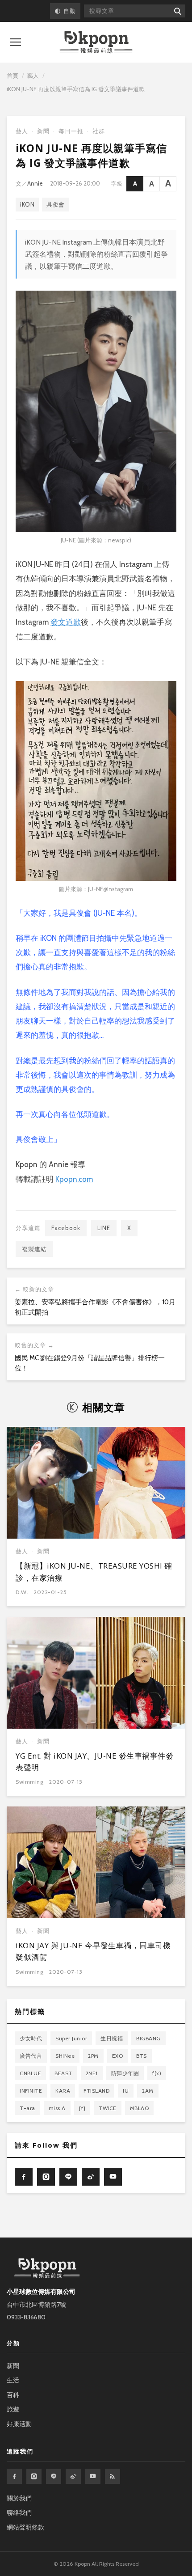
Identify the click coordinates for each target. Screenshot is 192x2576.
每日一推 (71, 131)
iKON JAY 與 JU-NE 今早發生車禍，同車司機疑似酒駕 (93, 1951)
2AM (148, 2091)
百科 (13, 2395)
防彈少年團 (125, 2073)
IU (126, 2091)
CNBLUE (30, 2073)
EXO (118, 2056)
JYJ (82, 2108)
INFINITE (31, 2091)
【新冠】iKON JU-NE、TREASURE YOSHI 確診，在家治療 (94, 1571)
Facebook (66, 1228)
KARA (63, 2091)
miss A (57, 2108)
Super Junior (71, 2038)
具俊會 (56, 204)
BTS (142, 2056)
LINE (104, 1228)
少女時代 (31, 2038)
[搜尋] (177, 11)
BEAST (63, 2073)
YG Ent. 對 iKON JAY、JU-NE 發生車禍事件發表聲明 (94, 1762)
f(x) (157, 2073)
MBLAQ (140, 2108)
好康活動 (19, 2424)
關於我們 (19, 2498)
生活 (13, 2380)
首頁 (13, 76)
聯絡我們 (19, 2513)
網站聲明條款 (25, 2527)
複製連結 (34, 1249)
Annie (35, 183)
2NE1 (92, 2073)
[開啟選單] (16, 42)
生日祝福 (112, 2038)
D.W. (22, 1592)
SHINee (65, 2056)
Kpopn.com (74, 1179)
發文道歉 (66, 622)
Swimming (29, 1782)
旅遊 (13, 2409)
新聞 (43, 131)
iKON (27, 204)
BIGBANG (148, 2038)
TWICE (108, 2108)
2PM (93, 2056)
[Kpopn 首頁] (96, 42)
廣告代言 (31, 2056)
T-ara (27, 2108)
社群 (99, 131)
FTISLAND (96, 2091)
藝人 (33, 76)
